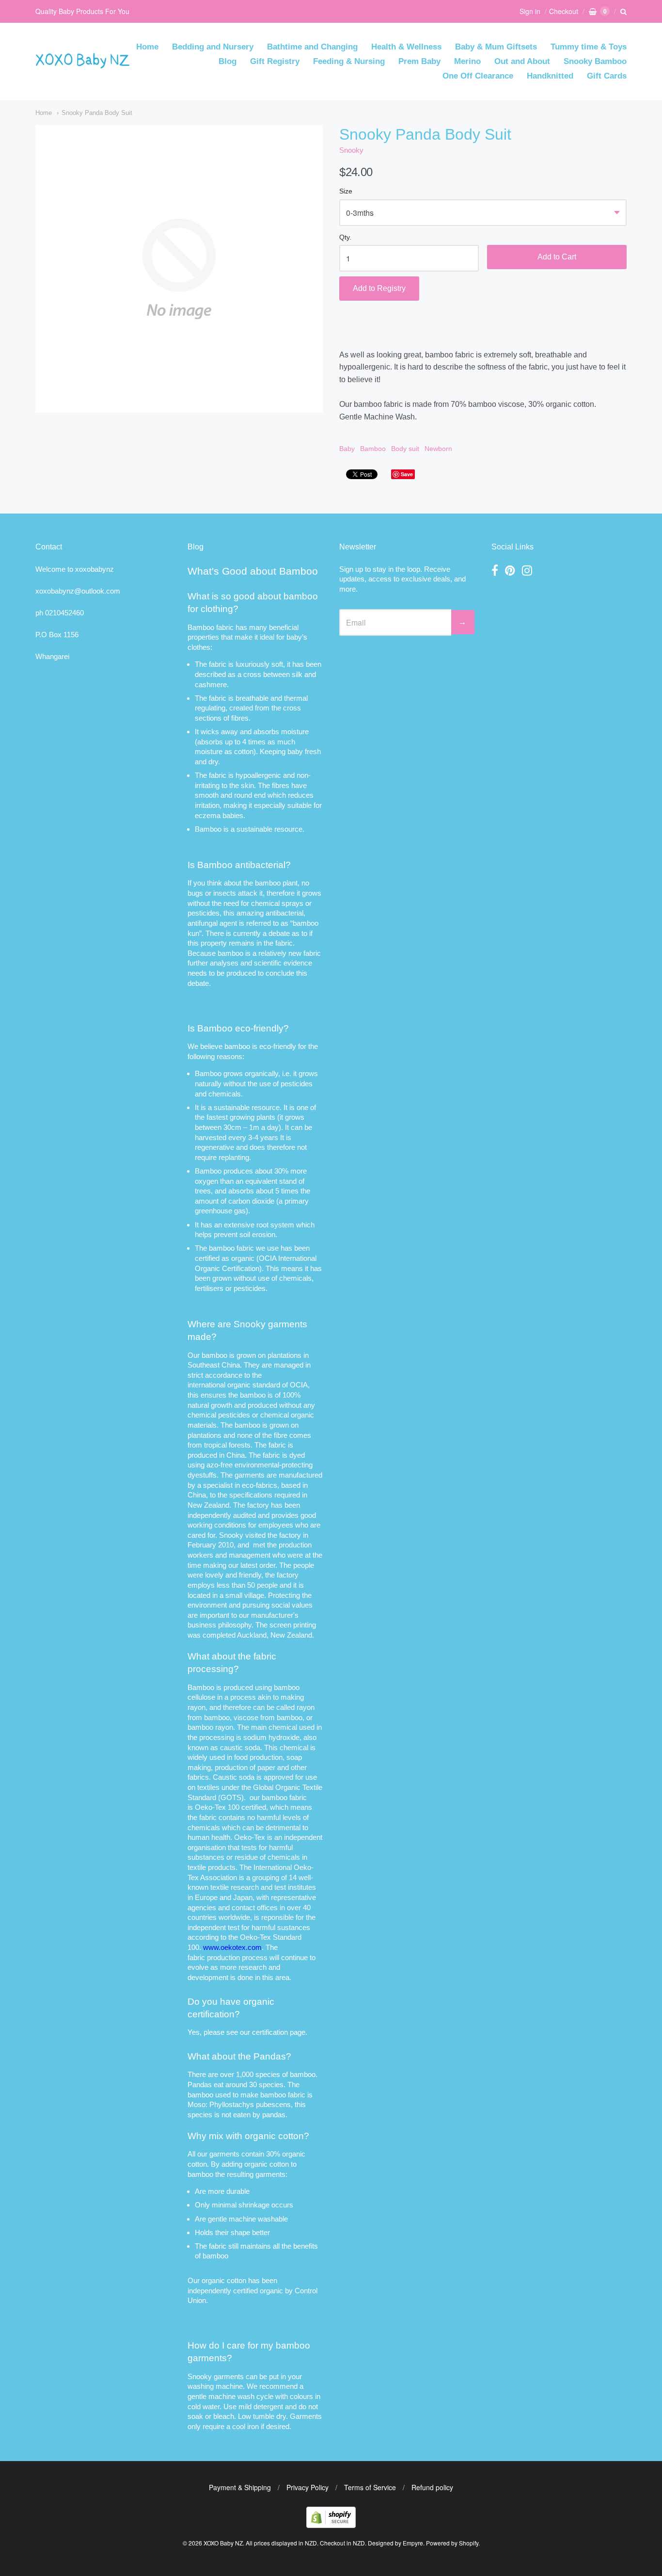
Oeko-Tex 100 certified (230, 1807)
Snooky (351, 150)
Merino (467, 61)
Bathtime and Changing (312, 47)
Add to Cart (557, 257)
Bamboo (373, 449)
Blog (228, 61)
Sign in (530, 11)
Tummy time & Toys (589, 47)
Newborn (438, 449)
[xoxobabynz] (331, 2525)
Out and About (522, 61)
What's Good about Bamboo (253, 571)
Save (407, 474)
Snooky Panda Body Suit (97, 113)
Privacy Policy (307, 2487)
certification (270, 2032)
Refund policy (432, 2487)
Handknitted (550, 76)
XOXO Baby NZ (223, 2543)
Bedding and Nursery (213, 47)
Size (346, 191)
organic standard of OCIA (268, 1385)
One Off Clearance (478, 76)
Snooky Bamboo (595, 61)
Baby (347, 449)
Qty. (345, 237)
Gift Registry (275, 61)
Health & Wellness (406, 47)
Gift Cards (607, 76)
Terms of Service (370, 2487)
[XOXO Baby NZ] (83, 64)
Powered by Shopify (452, 2543)
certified (245, 2291)
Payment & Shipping (240, 2487)
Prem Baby (419, 61)
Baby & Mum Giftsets (496, 47)
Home (147, 47)
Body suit (405, 449)
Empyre (413, 2543)
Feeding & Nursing (349, 61)
